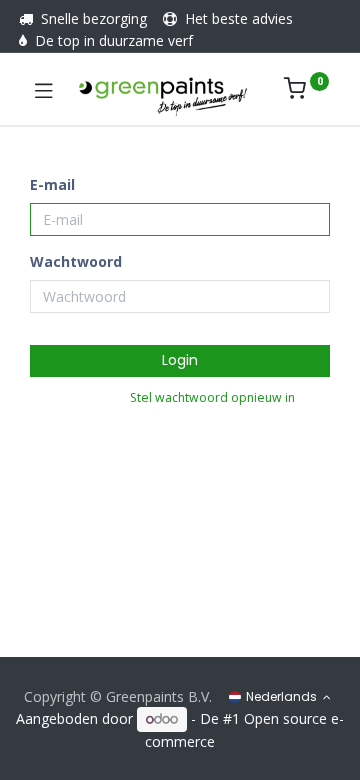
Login (180, 360)
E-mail (52, 184)
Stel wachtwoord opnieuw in (212, 397)
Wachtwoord (76, 261)
